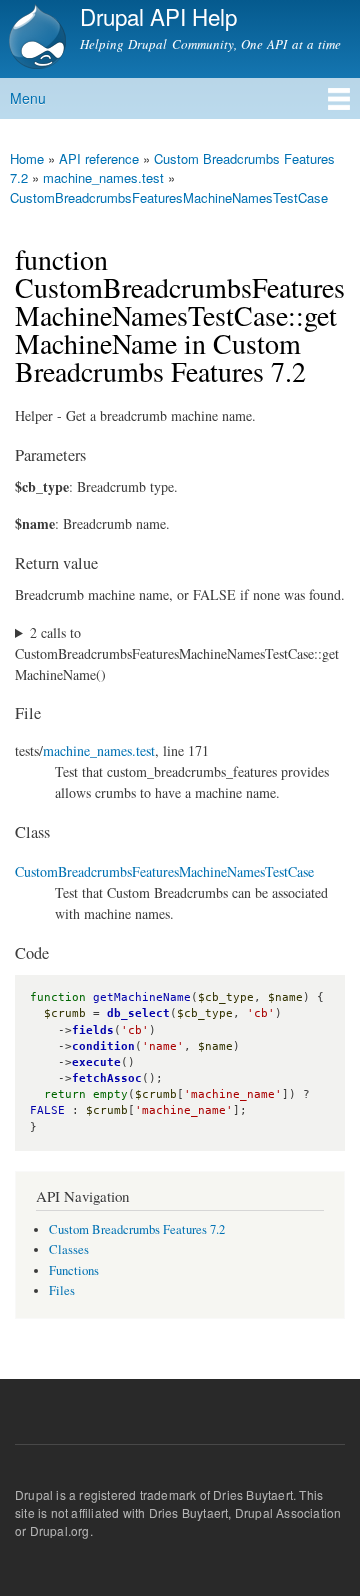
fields (93, 1030)
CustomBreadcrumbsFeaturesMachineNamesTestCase (169, 197)
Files (62, 1290)
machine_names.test (99, 750)
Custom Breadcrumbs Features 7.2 (172, 168)
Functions (74, 1270)
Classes (69, 1249)
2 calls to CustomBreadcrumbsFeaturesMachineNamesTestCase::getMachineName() (177, 653)
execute (96, 1062)
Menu (28, 98)
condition (103, 1046)
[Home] (35, 39)
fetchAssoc (107, 1078)
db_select (138, 1013)
